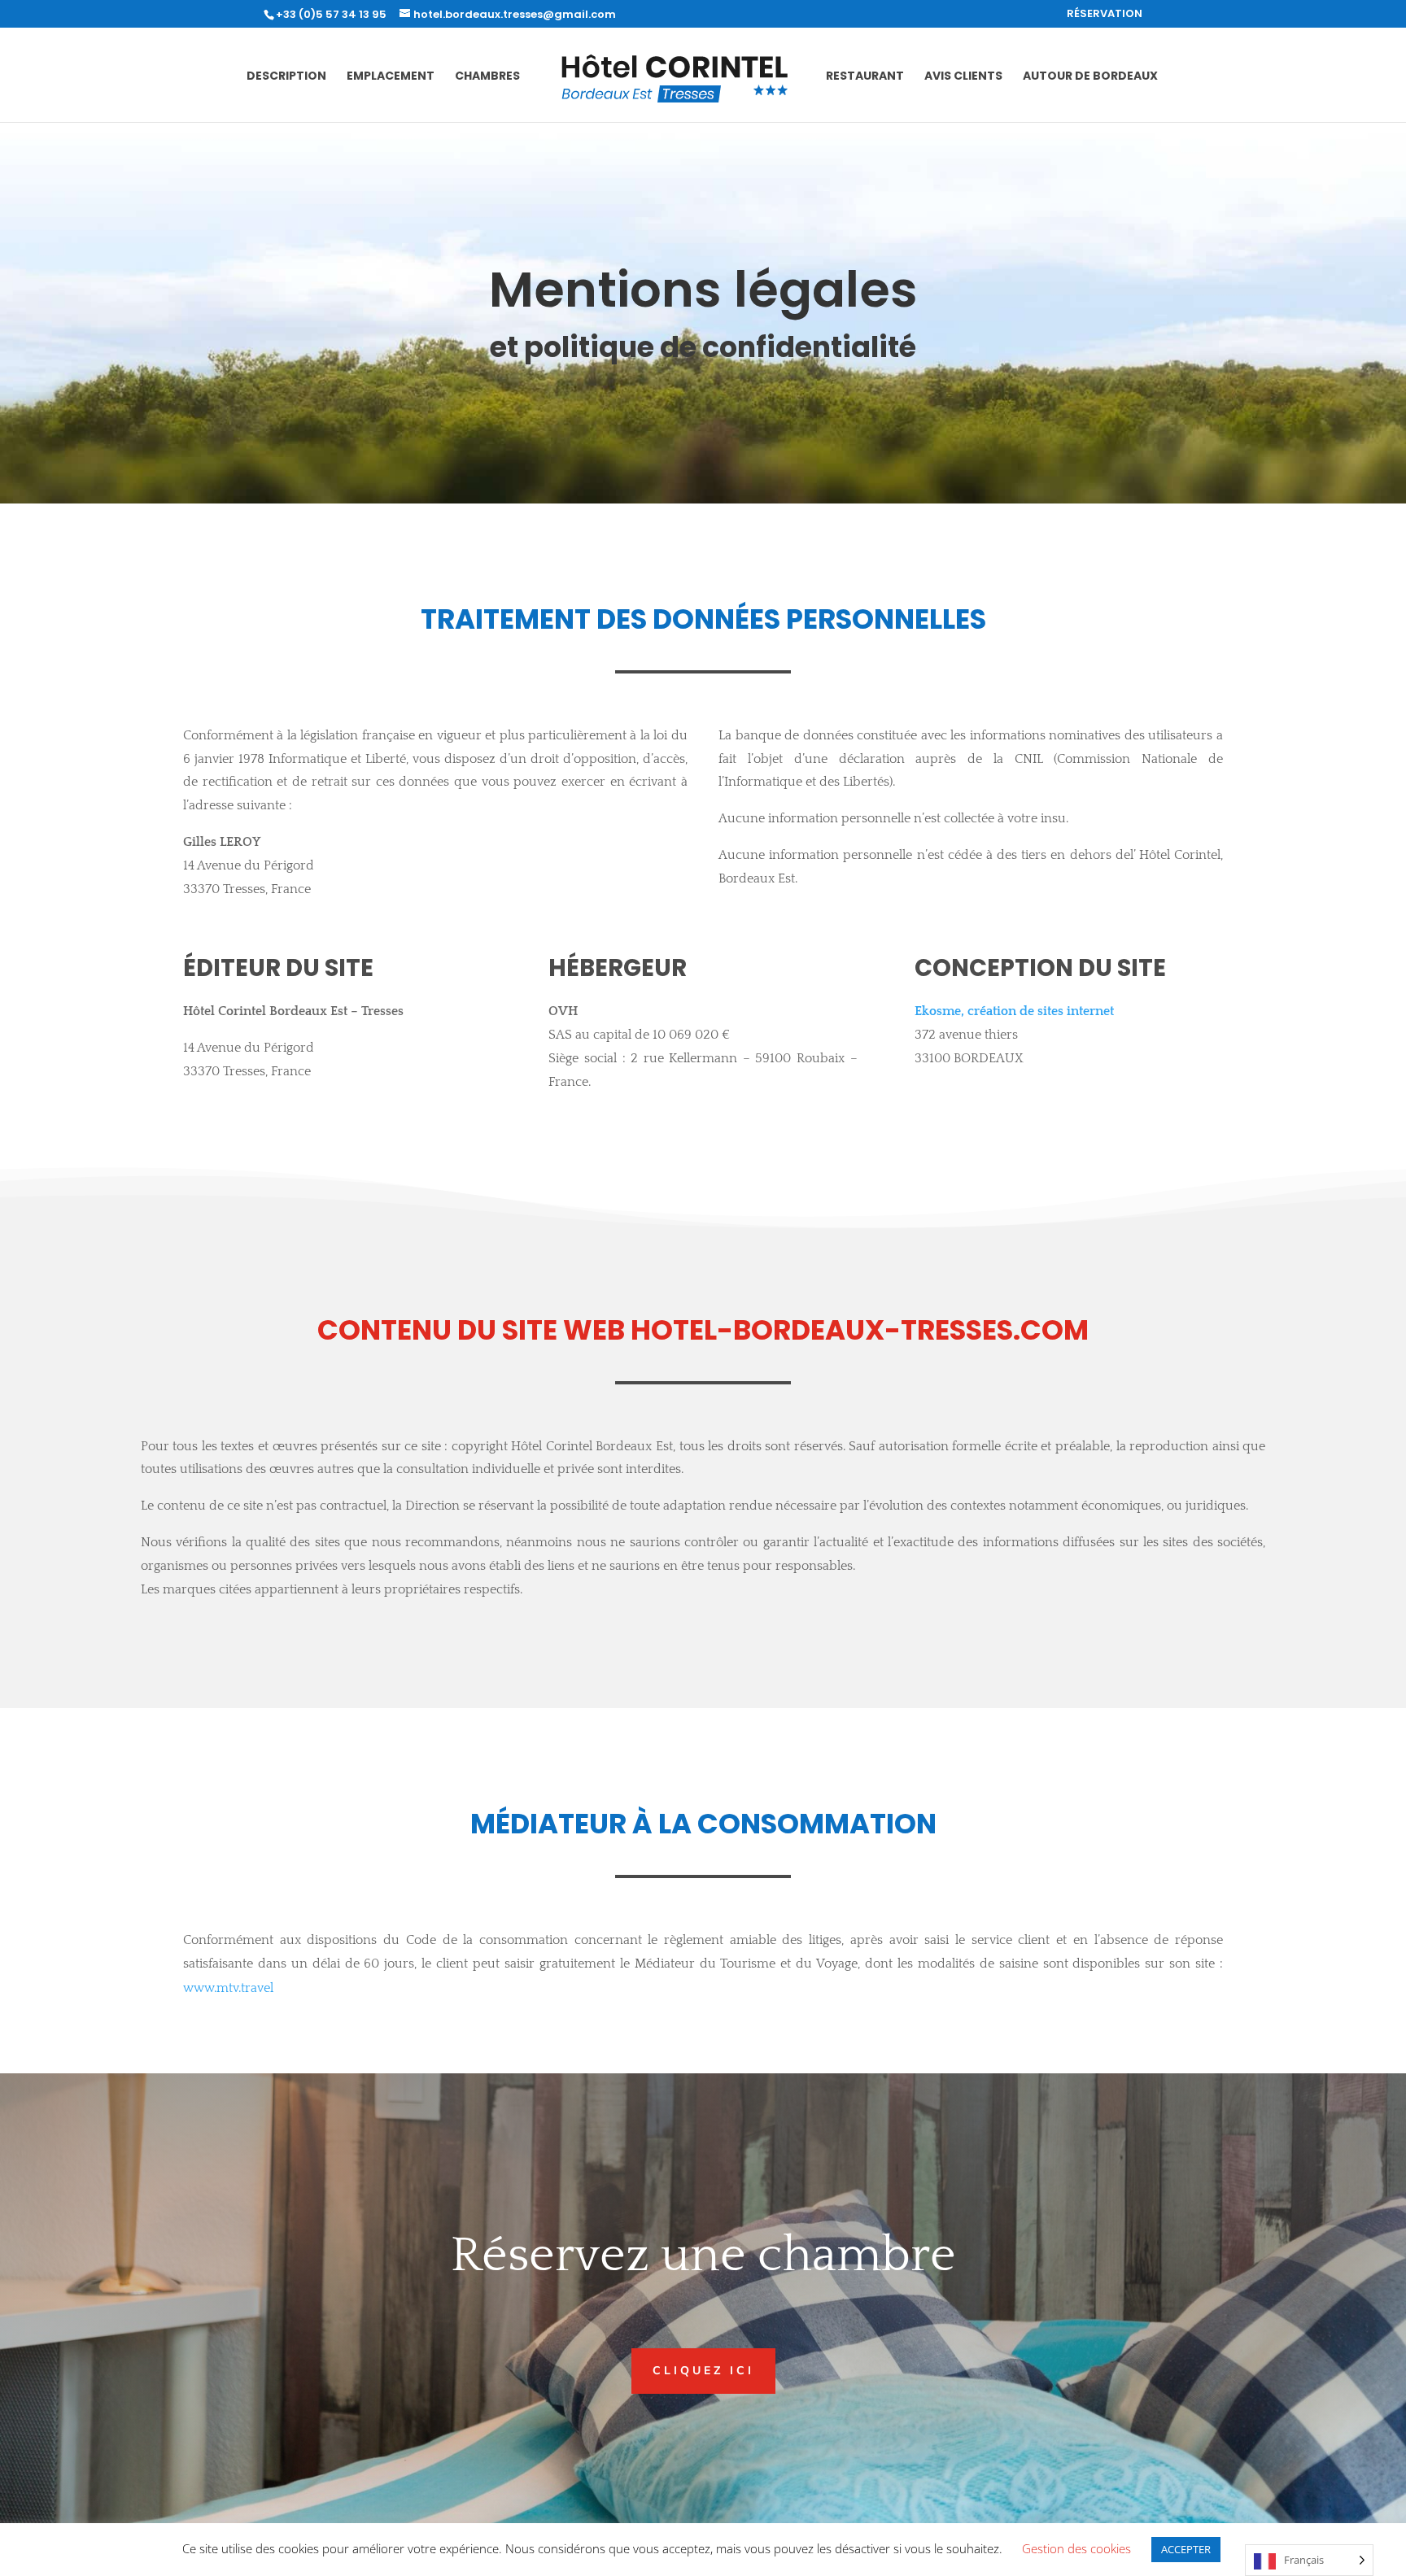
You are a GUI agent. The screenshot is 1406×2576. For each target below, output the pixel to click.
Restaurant (865, 77)
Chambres (487, 77)
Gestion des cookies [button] (1076, 2548)
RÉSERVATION (1105, 15)
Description (286, 77)
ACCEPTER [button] (1186, 2549)
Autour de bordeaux (1090, 77)
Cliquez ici (703, 2371)
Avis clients (963, 77)
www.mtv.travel (228, 1988)
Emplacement (391, 77)
